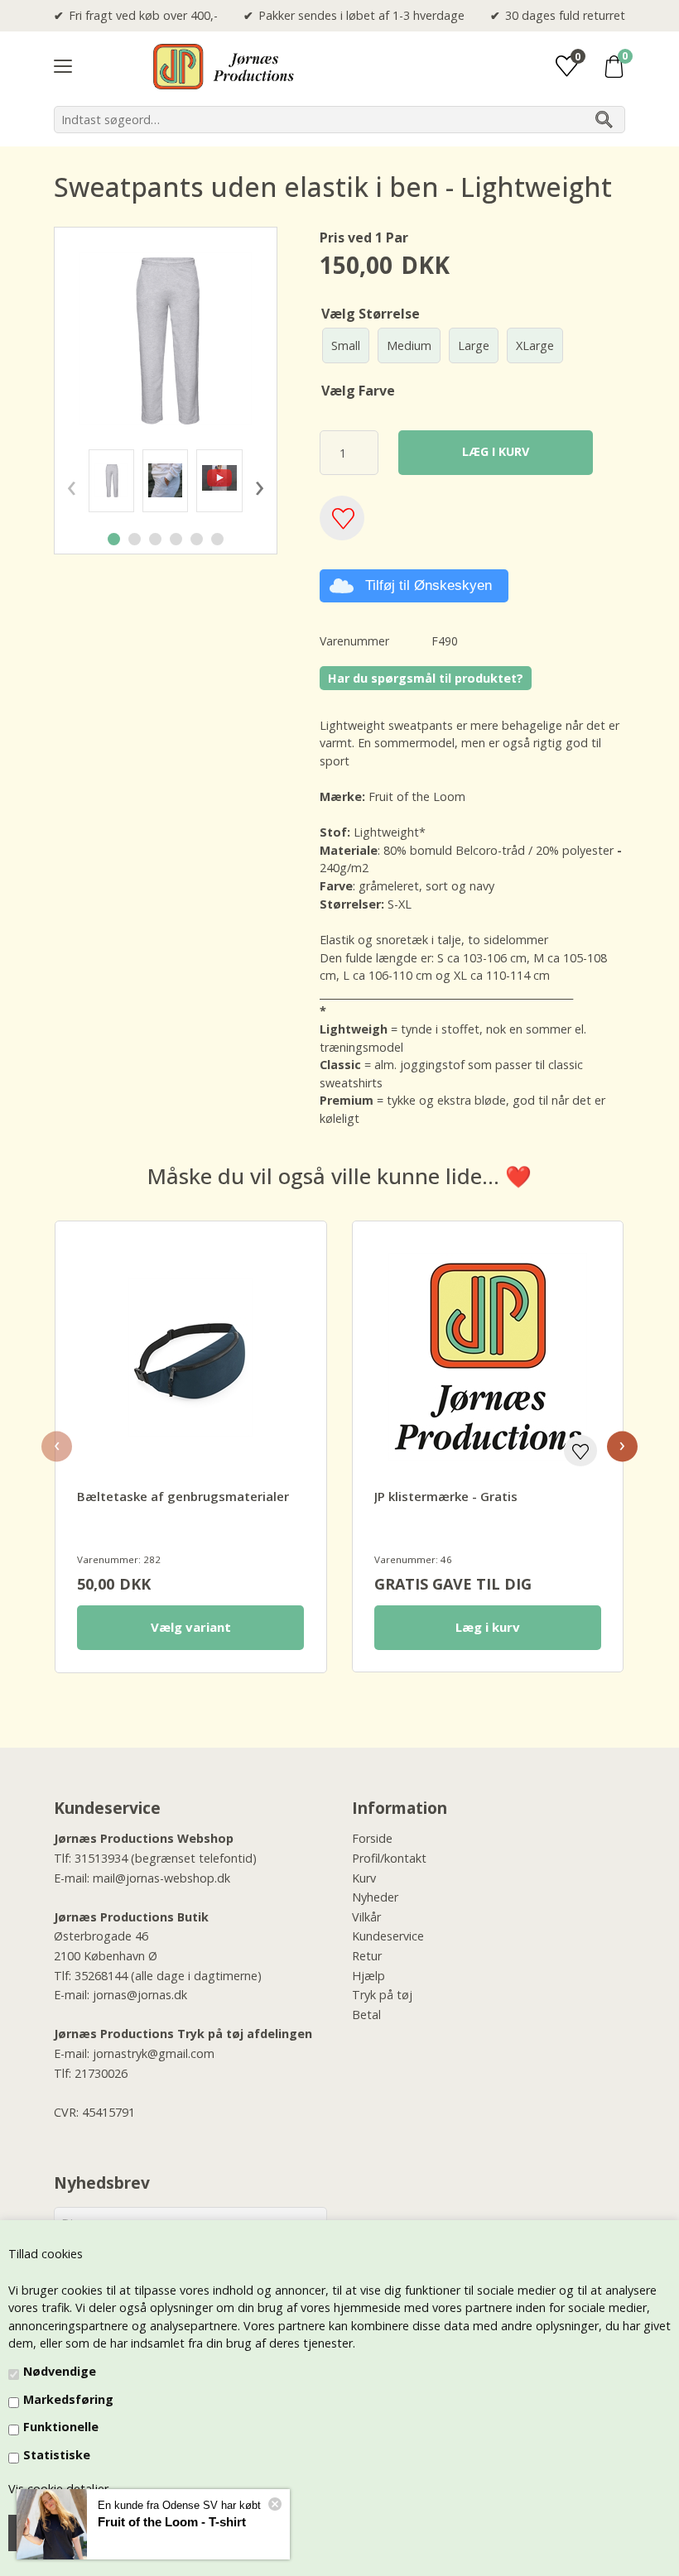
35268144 (101, 1976)
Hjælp (368, 1976)
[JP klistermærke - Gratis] (488, 1357)
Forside (372, 1838)
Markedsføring (68, 2399)
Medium (409, 345)
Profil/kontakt (389, 1858)
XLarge (535, 345)
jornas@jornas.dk (140, 1995)
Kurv (364, 1878)
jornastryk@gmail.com (154, 2053)
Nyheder (375, 1897)
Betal (366, 2015)
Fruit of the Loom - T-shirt (172, 2522)
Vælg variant (191, 1627)
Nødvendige (60, 2371)
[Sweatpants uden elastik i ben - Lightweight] (111, 480)
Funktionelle (61, 2427)
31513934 (101, 1858)
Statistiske (57, 2455)
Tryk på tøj (382, 1995)
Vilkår (366, 1917)
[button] (114, 539)
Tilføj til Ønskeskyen (429, 585)
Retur (367, 1956)
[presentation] (71, 485)
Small (346, 345)
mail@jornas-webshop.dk (161, 1878)
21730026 (101, 2073)
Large (474, 345)
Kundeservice (388, 1936)
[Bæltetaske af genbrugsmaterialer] (190, 1357)
